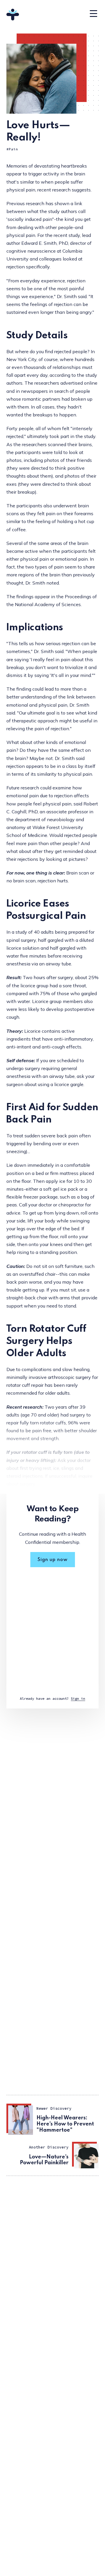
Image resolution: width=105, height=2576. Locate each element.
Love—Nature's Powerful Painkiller (44, 2160)
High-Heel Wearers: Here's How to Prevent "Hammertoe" (65, 2124)
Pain (13, 149)
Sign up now (53, 1560)
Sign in (78, 1698)
